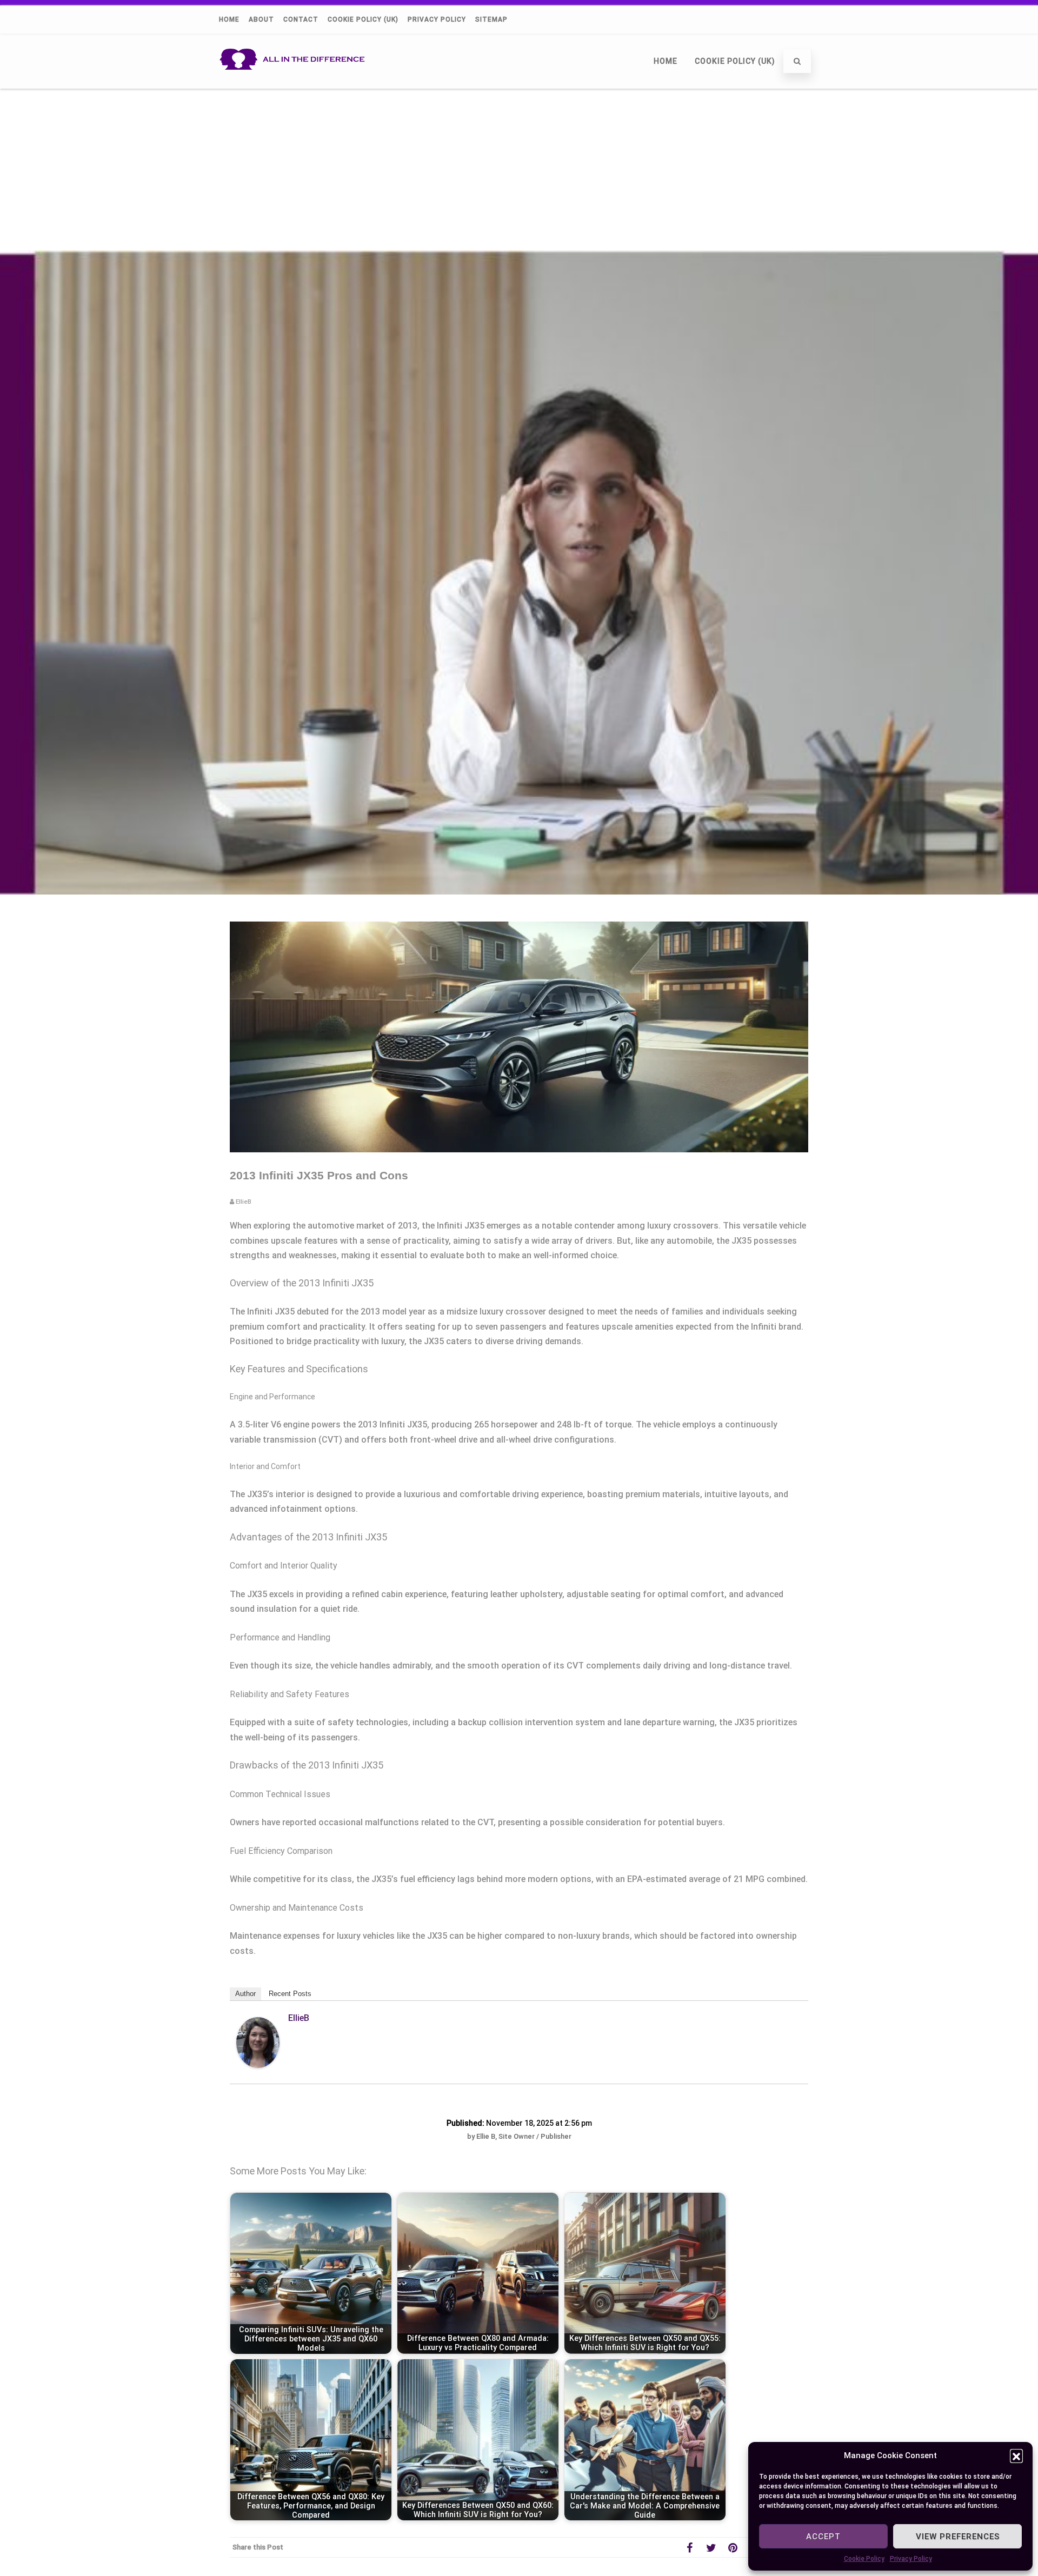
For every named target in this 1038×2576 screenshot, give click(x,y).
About (261, 19)
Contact (301, 19)
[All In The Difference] (295, 84)
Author (245, 1994)
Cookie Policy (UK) (363, 19)
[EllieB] (258, 2065)
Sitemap (491, 19)
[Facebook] (689, 2547)
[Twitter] (711, 2547)
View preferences (958, 2537)
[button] (1016, 2455)
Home (229, 19)
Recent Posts (290, 1994)
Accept (823, 2537)
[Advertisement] (519, 169)
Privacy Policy (911, 2559)
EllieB (299, 2018)
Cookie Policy (864, 2559)
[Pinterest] (733, 2547)
